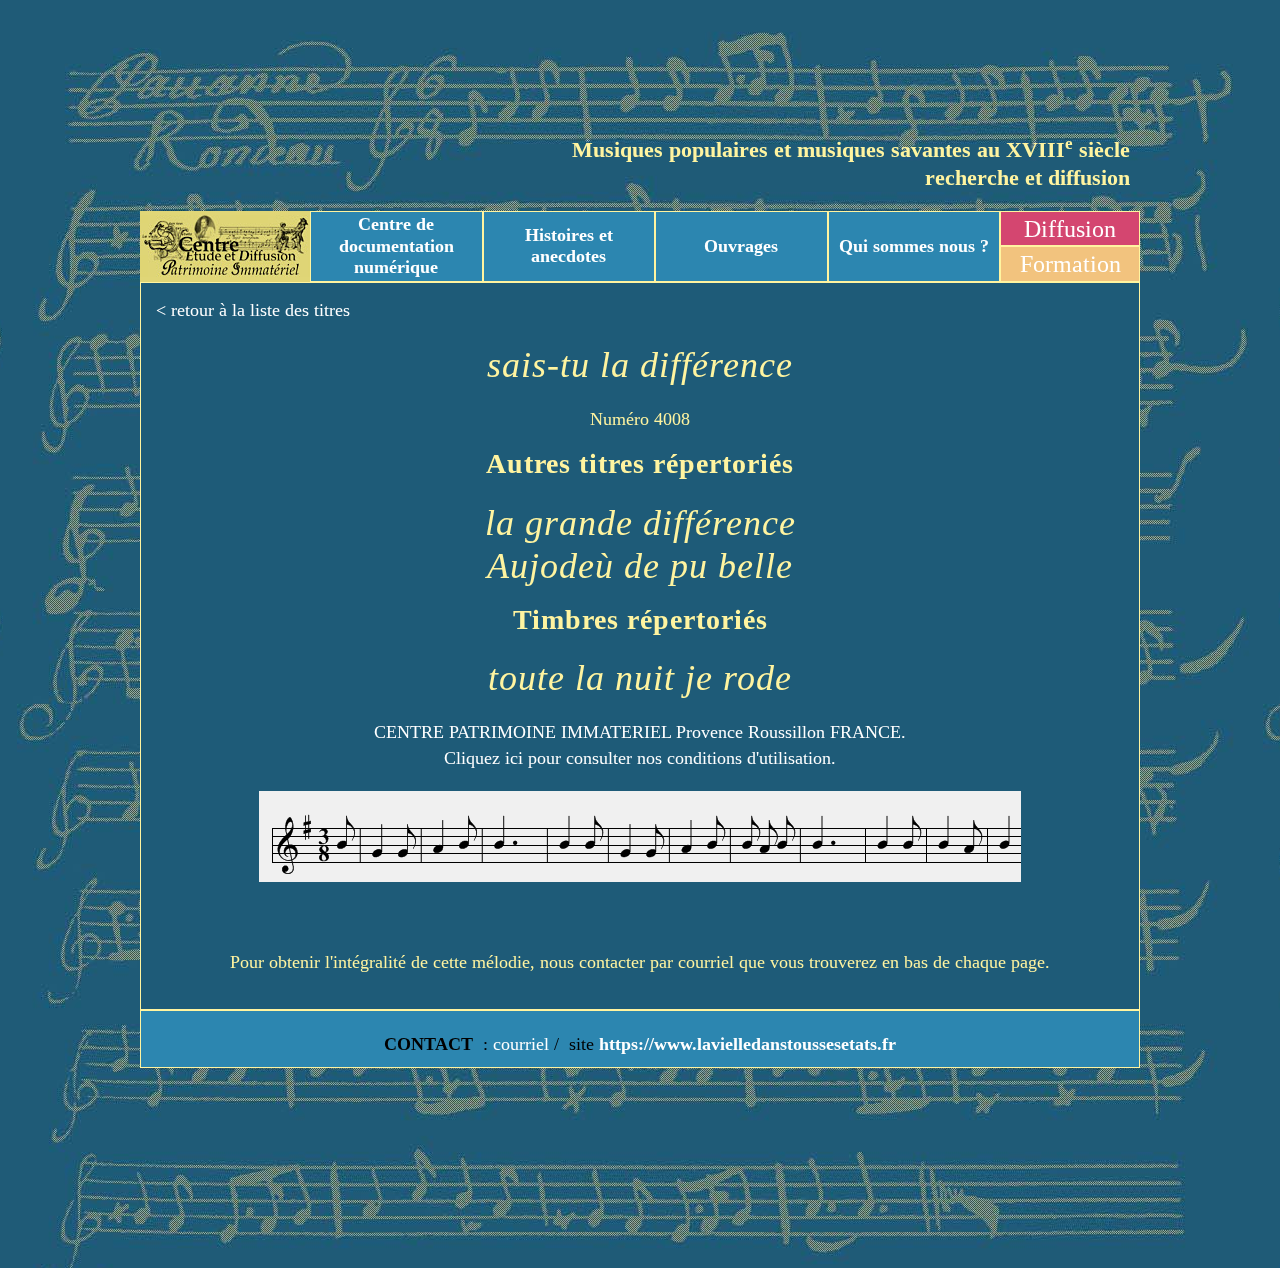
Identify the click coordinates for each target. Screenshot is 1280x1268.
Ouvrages (741, 246)
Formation (1070, 264)
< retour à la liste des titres (253, 310)
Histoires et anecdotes (569, 246)
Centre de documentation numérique (396, 245)
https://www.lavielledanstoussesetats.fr (745, 1044)
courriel (521, 1044)
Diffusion (1070, 229)
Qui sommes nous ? (914, 246)
